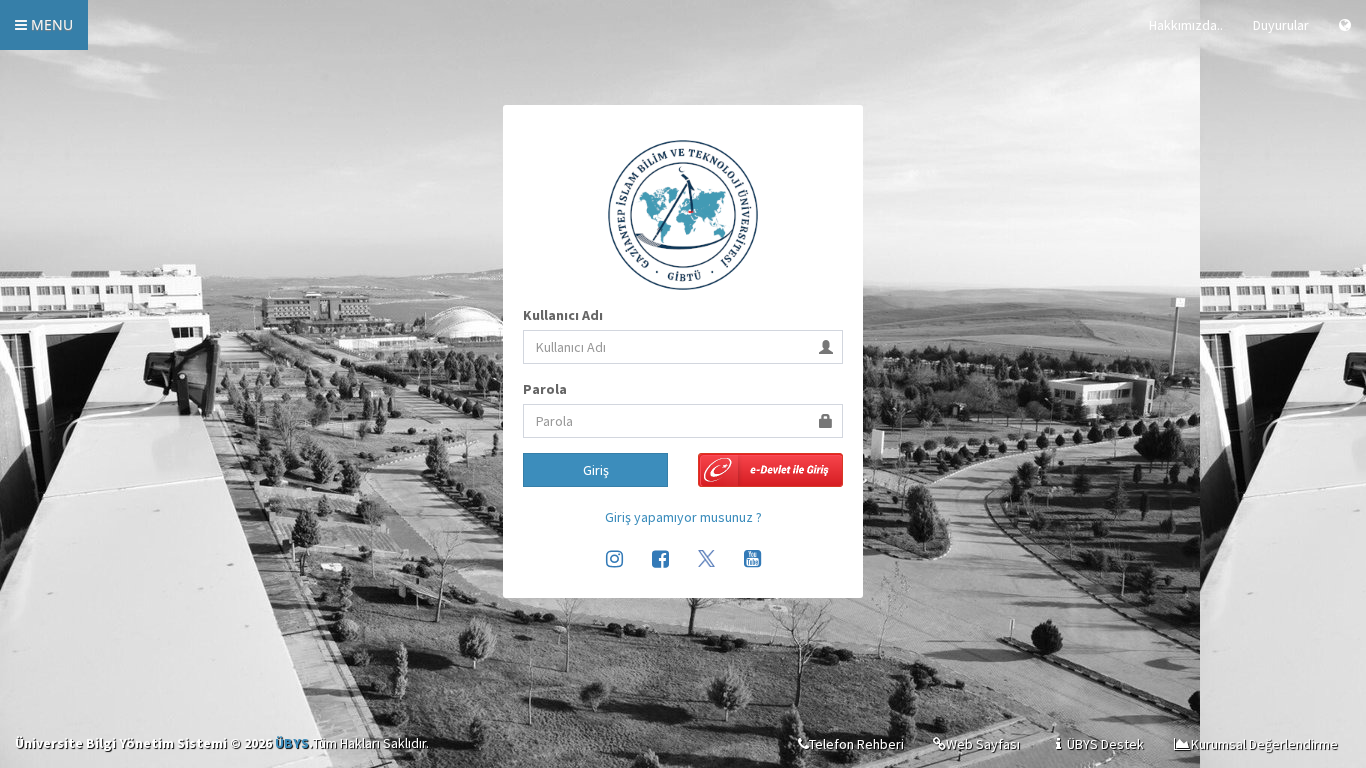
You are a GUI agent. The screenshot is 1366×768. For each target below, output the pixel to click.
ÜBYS (292, 743)
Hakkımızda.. (1186, 25)
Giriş (596, 470)
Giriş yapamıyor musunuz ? (683, 517)
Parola (545, 389)
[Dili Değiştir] (1345, 25)
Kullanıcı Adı (563, 315)
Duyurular (1281, 25)
